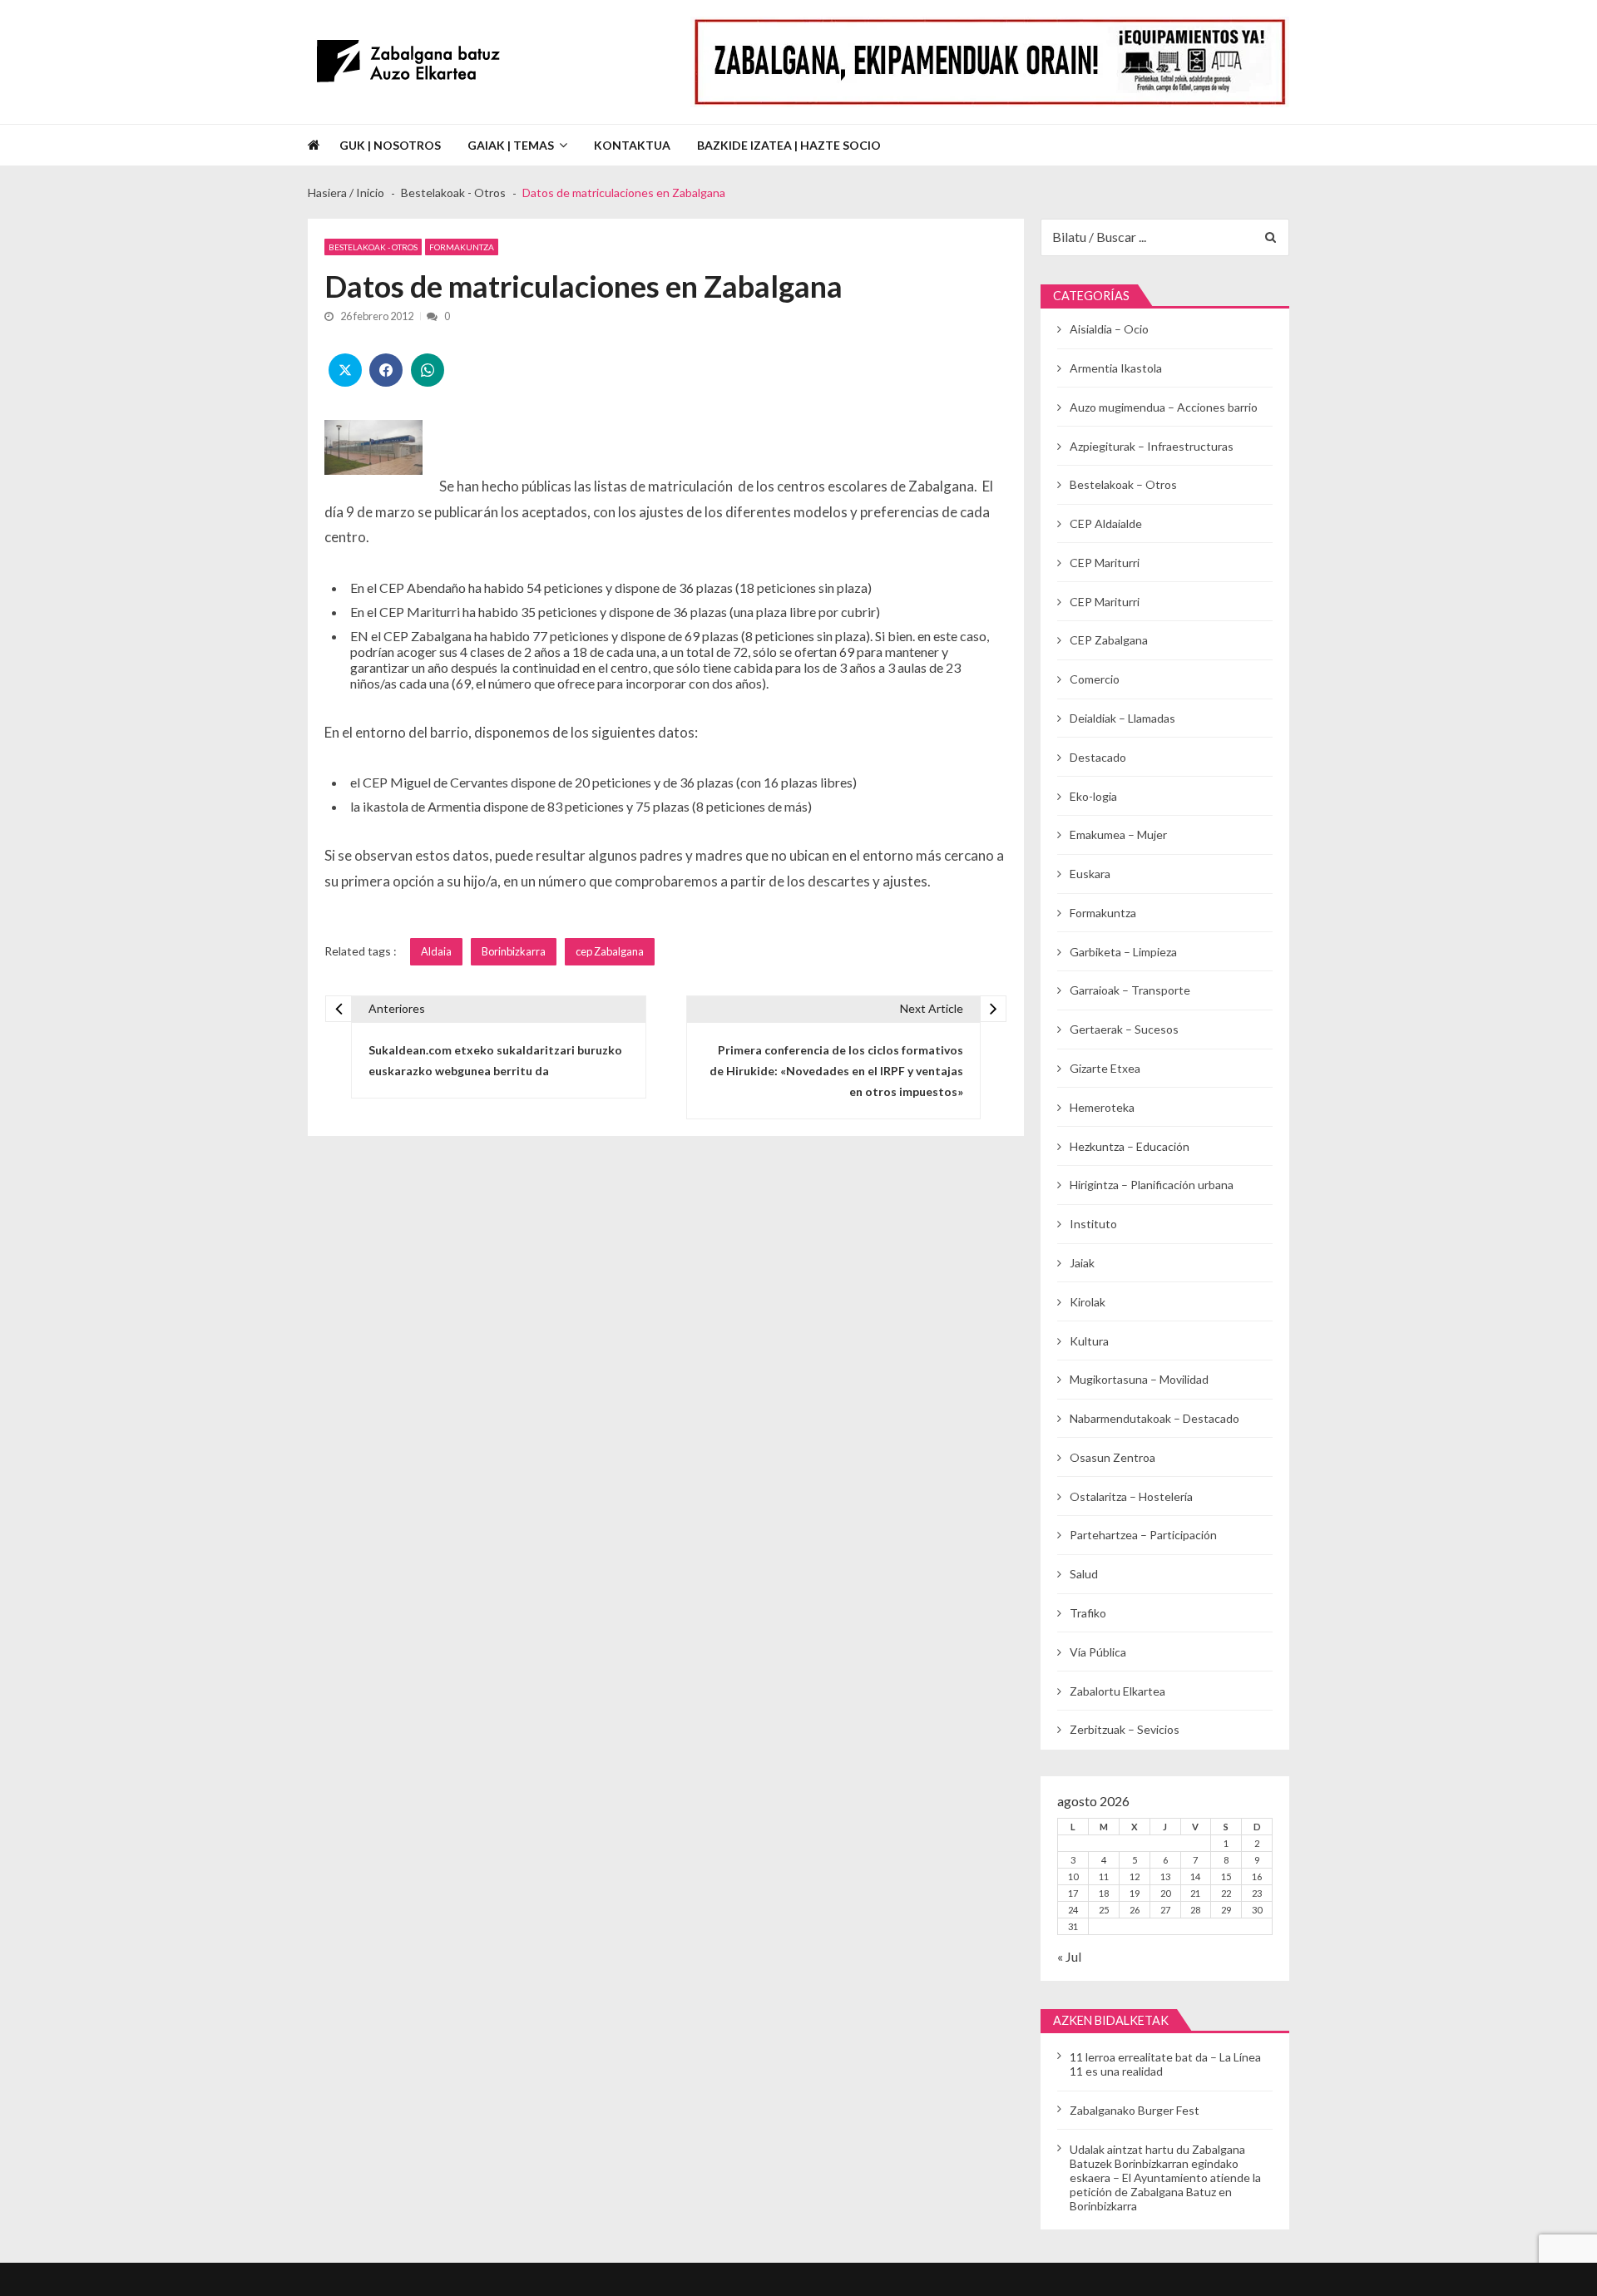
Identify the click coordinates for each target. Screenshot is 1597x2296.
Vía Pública (1098, 1652)
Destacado (1098, 757)
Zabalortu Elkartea (1117, 1691)
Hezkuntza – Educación (1130, 1146)
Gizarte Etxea (1105, 1068)
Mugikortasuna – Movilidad (1139, 1379)
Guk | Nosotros (390, 145)
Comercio (1095, 679)
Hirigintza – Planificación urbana (1152, 1185)
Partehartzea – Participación (1143, 1535)
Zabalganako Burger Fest (1135, 2110)
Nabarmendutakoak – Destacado (1154, 1418)
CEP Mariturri (1105, 563)
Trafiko (1088, 1613)
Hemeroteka (1102, 1107)
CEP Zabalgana (1109, 640)
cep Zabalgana (610, 951)
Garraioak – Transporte (1130, 990)
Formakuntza (462, 247)
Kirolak (1088, 1302)
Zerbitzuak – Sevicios (1125, 1729)
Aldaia (436, 951)
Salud (1084, 1574)
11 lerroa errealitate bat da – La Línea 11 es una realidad (1165, 2064)
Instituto (1093, 1224)
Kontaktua (632, 145)
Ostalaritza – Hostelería (1131, 1496)
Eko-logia (1093, 796)
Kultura (1089, 1341)
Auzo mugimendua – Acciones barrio (1164, 407)
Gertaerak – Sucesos (1124, 1029)
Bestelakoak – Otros (1123, 484)
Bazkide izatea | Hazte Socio (789, 145)
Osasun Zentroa (1112, 1457)
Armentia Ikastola (1116, 368)
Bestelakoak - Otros (373, 247)
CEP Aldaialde (1106, 523)
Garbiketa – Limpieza (1123, 952)
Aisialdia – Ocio (1109, 329)
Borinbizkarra (514, 951)
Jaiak (1082, 1263)
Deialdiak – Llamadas (1122, 718)
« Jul (1069, 1956)
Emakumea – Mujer (1118, 834)
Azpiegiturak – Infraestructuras (1152, 446)
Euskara (1090, 874)
